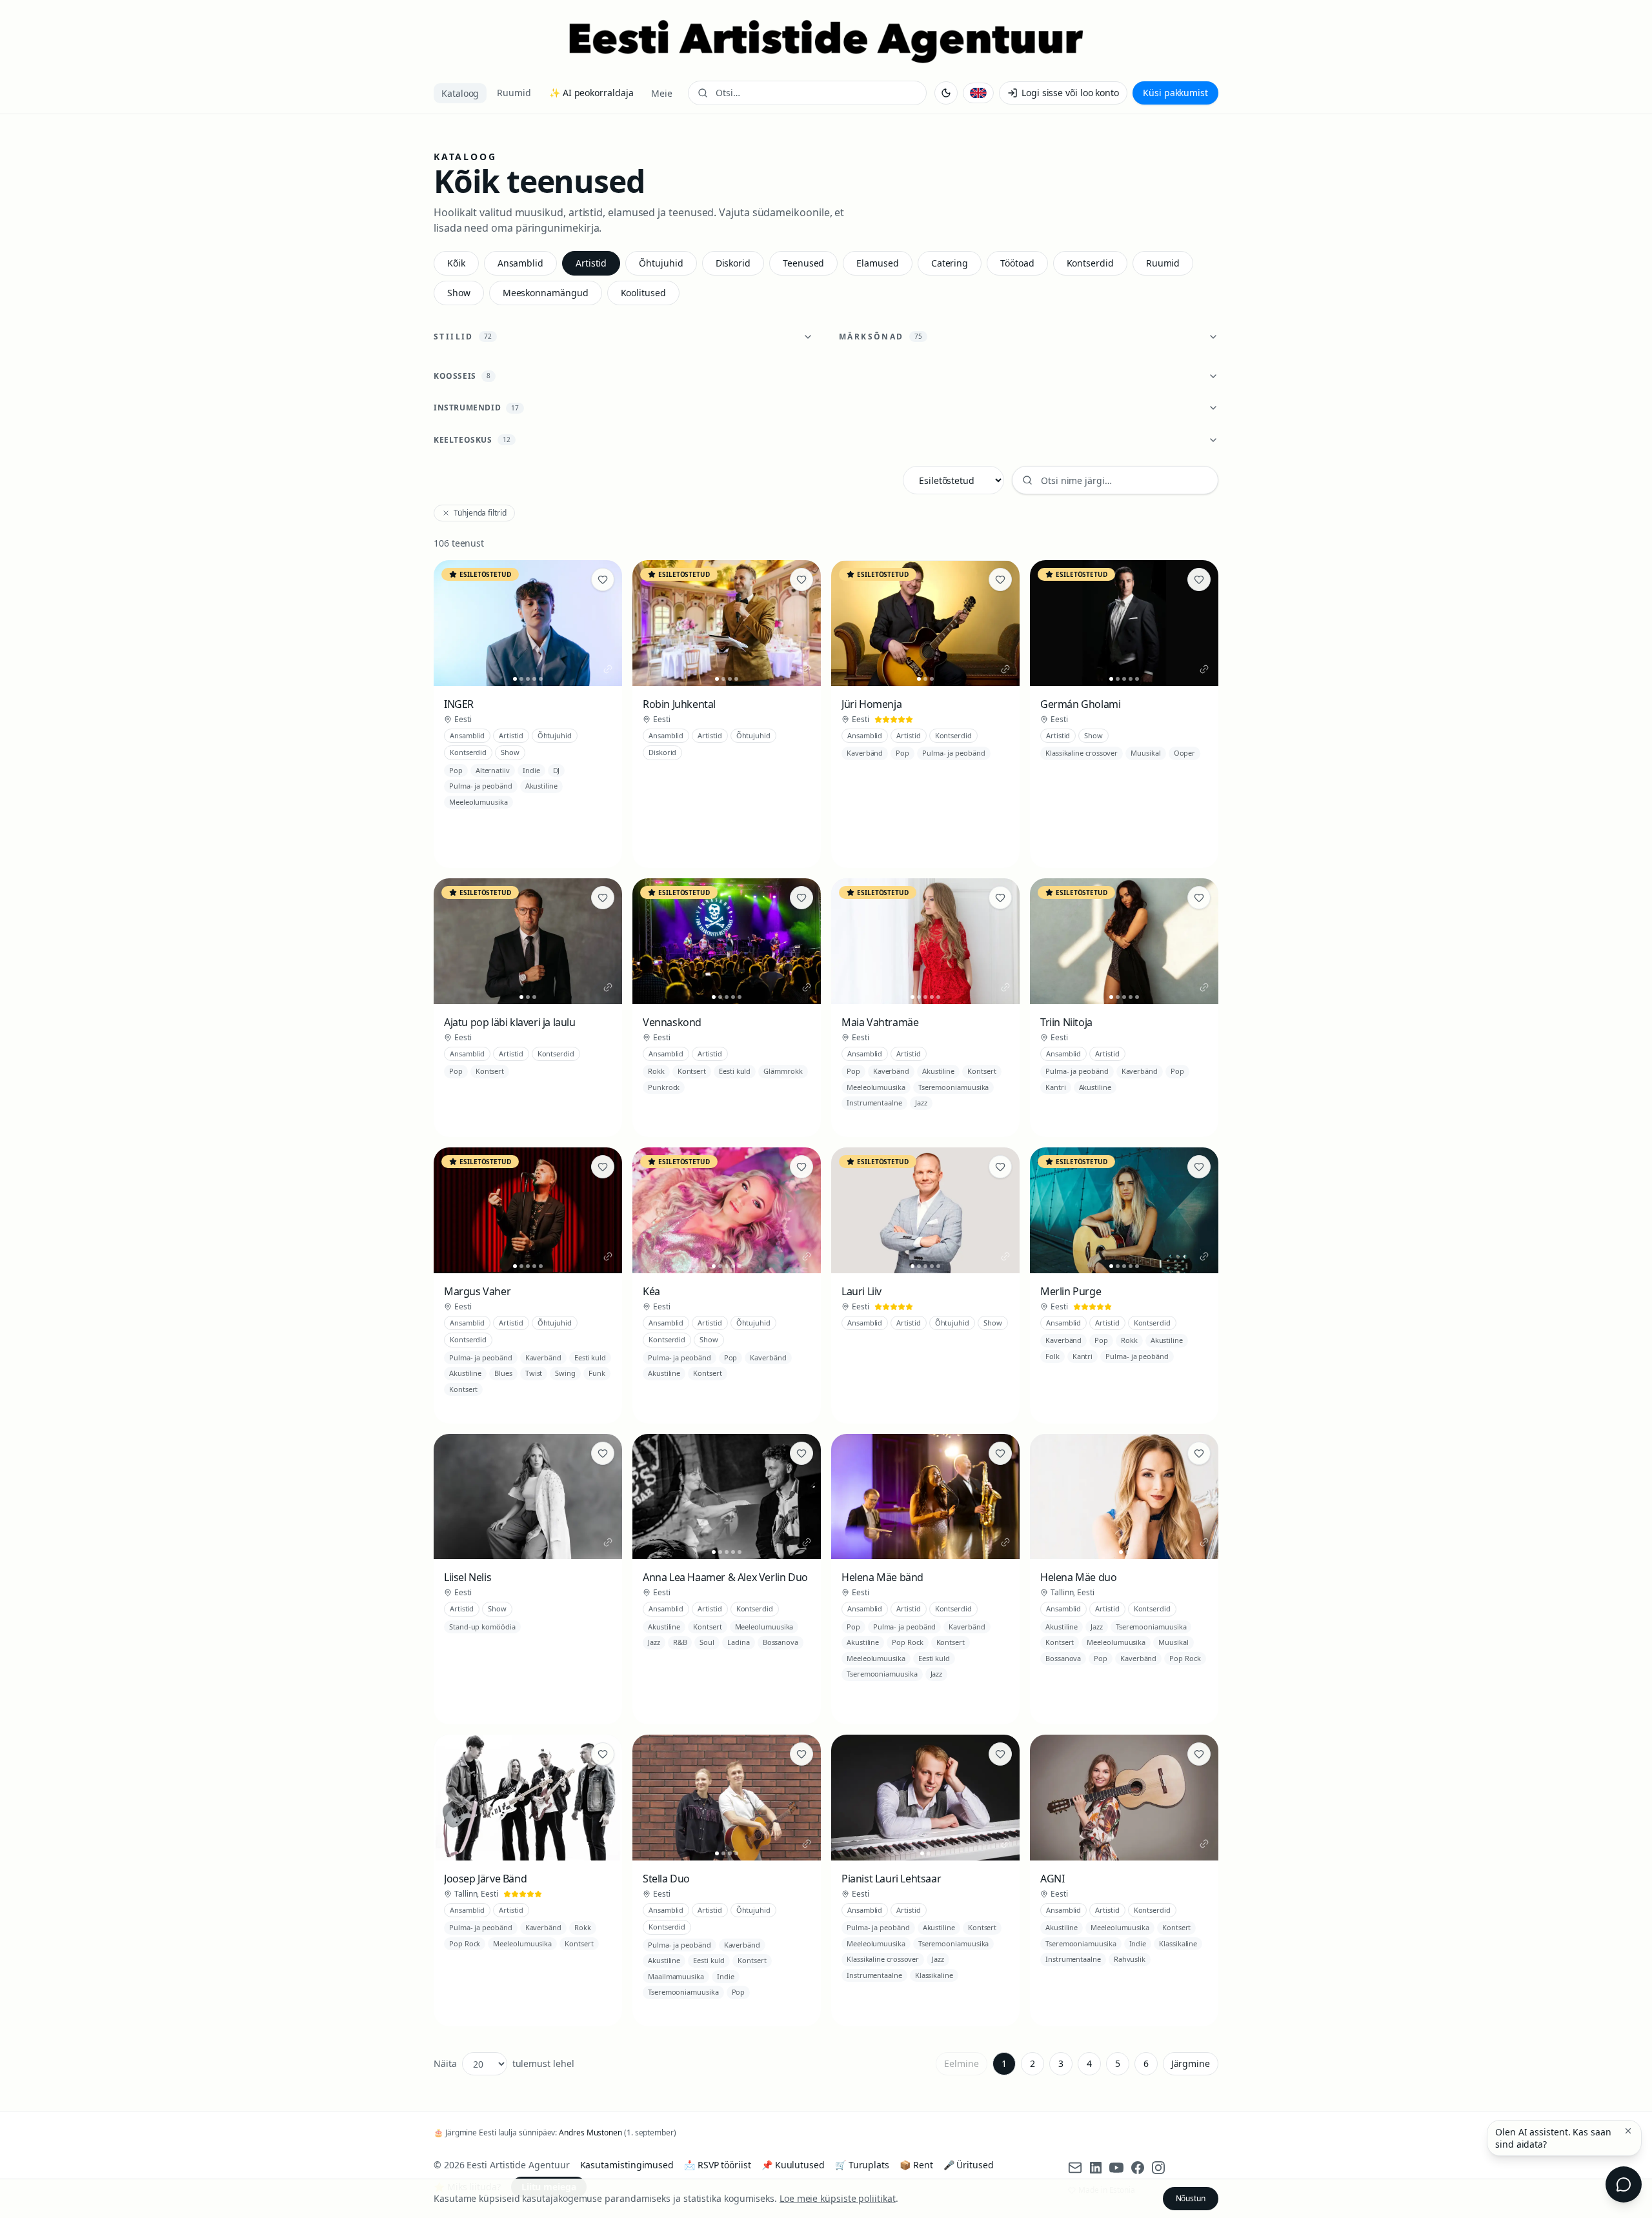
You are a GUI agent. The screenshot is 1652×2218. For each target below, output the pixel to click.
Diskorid (733, 263)
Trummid (560, 835)
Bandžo (1176, 1373)
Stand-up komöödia (482, 1627)
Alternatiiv (493, 770)
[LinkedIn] (1096, 2168)
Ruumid (514, 93)
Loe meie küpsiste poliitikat (838, 2198)
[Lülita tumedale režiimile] (946, 93)
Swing (565, 1373)
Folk (1053, 1356)
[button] (1628, 2131)
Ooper (1185, 753)
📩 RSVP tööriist (718, 2165)
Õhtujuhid (661, 263)
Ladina (739, 1642)
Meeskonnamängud (546, 293)
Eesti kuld (735, 1071)
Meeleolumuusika (478, 802)
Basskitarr (466, 835)
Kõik (456, 263)
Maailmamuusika (676, 1976)
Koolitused (643, 293)
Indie (531, 770)
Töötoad (1017, 263)
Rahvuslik (1130, 1959)
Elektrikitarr (555, 1960)
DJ (557, 770)
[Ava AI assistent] (1624, 2184)
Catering (950, 263)
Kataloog (460, 93)
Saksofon (937, 1707)
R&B (680, 1642)
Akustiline (541, 786)
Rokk (656, 1071)
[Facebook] (1138, 2168)
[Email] (1075, 2168)
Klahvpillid (587, 819)
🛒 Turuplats (862, 2165)
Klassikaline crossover (1082, 753)
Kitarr (513, 819)
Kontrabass (514, 835)
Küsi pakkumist (1175, 93)
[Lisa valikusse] (603, 580)
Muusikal (1145, 753)
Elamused (877, 263)
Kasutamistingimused (627, 2165)
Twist (534, 1373)
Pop (456, 770)
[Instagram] (1158, 2168)
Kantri (1056, 1087)
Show (459, 293)
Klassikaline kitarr (1161, 1976)
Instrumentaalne (874, 1103)
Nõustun (1191, 2198)
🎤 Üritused (969, 2165)
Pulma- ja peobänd (481, 786)
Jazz (921, 1103)
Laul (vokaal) (470, 819)
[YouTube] (1116, 2168)
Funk (597, 1373)
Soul (707, 1642)
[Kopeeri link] (608, 669)
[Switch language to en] (978, 93)
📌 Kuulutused (793, 2165)
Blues (503, 1373)
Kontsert (490, 1071)
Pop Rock (907, 1642)
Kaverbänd (865, 753)
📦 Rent (916, 2165)
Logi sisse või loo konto (1070, 93)
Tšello (934, 1992)
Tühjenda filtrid (480, 513)
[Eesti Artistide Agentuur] (826, 41)
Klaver (546, 819)
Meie (662, 93)
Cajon (459, 850)
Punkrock (664, 1087)
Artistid (591, 263)
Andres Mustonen (590, 2132)
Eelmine (961, 2063)
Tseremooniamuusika (954, 1087)
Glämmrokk (783, 1071)
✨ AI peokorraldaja (591, 93)
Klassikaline (934, 1975)
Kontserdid (1090, 263)
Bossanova (781, 1642)
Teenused (803, 263)
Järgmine (1191, 2063)
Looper (747, 2009)
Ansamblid (520, 263)
